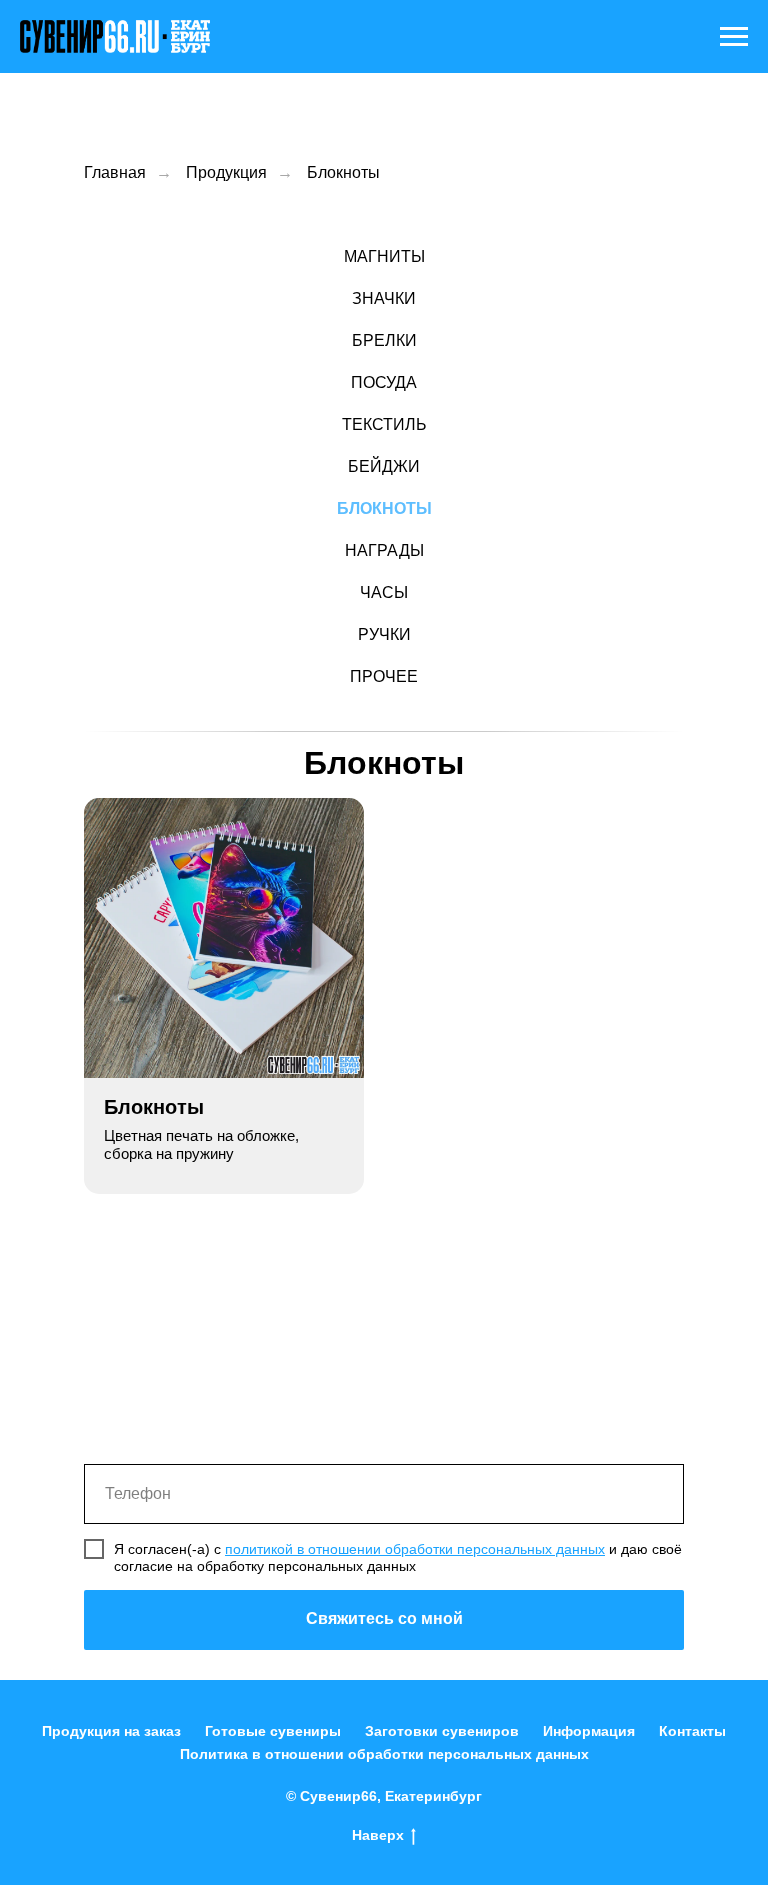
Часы (384, 592)
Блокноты (343, 172)
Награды (384, 550)
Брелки (384, 340)
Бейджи (384, 466)
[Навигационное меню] (734, 37)
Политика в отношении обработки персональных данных (384, 1754)
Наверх (378, 1835)
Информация (589, 1731)
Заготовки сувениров (442, 1731)
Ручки (384, 634)
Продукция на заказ (111, 1731)
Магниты (384, 256)
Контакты (692, 1731)
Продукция (226, 172)
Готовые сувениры (273, 1731)
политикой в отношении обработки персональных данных (415, 1549)
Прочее (384, 676)
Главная (115, 172)
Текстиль (384, 424)
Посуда (384, 382)
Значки (384, 298)
